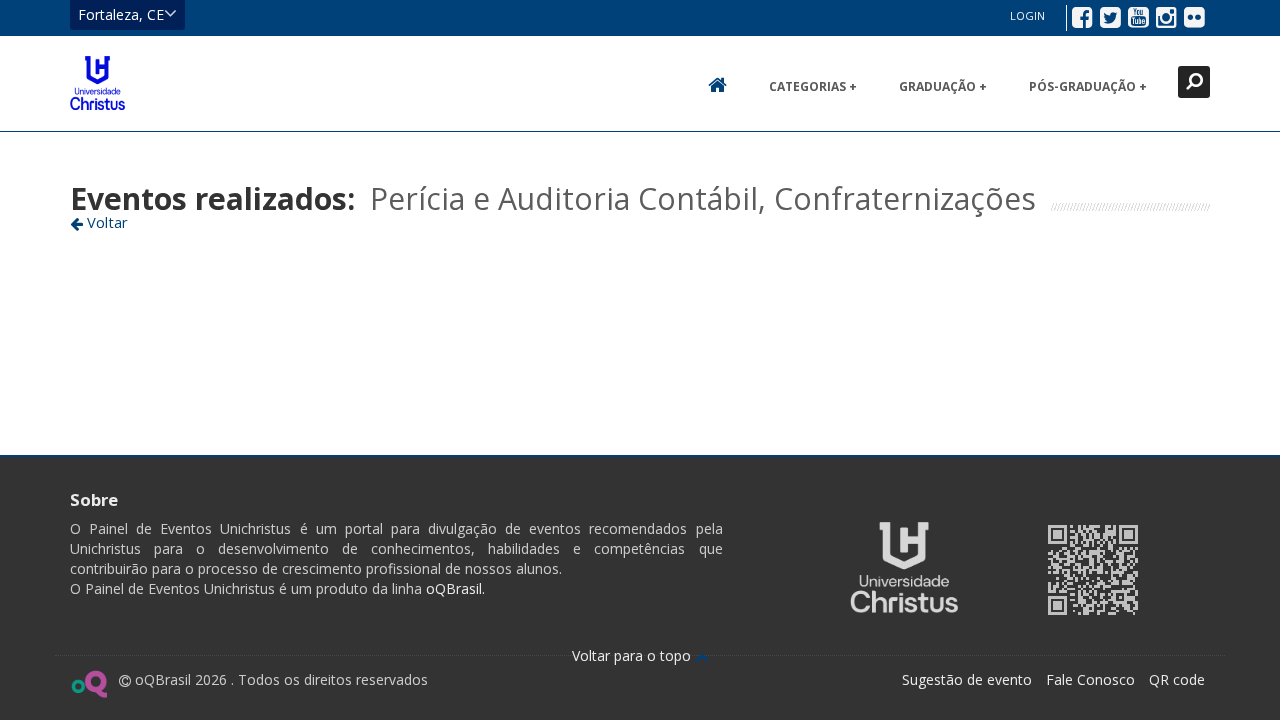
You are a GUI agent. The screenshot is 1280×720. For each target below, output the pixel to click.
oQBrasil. (453, 588)
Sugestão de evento (967, 679)
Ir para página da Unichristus (904, 567)
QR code (1177, 679)
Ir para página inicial (97, 83)
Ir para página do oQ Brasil (88, 684)
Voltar (105, 222)
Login (1027, 15)
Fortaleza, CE (121, 14)
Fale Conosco (1090, 679)
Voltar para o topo (633, 655)
